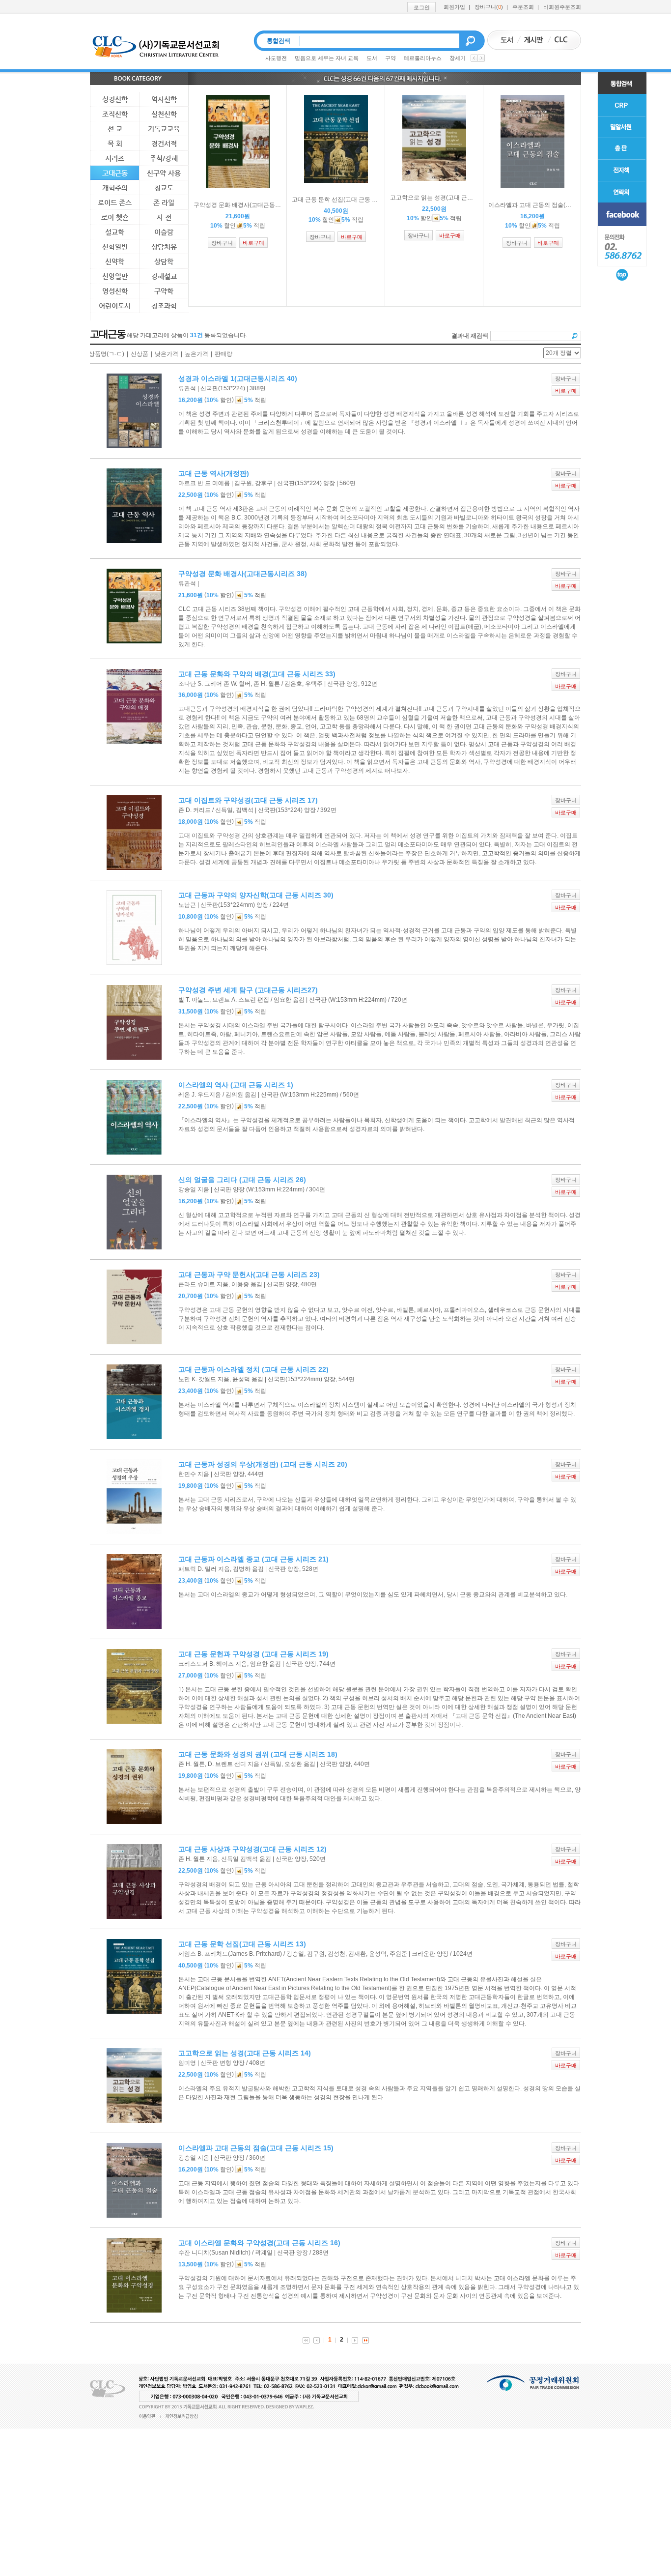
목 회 (115, 144)
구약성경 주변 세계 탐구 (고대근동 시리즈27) (248, 990)
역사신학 (164, 99)
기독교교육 (164, 129)
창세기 (458, 58)
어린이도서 (115, 306)
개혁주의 (115, 188)
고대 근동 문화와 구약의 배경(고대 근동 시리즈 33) (257, 674)
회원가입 (454, 7)
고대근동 (115, 173)
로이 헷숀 (115, 217)
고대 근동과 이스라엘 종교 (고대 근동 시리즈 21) (253, 1559)
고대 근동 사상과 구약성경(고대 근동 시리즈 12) (252, 1849)
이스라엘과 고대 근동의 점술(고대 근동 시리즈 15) (256, 2148)
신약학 (115, 261)
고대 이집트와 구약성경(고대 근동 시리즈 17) (248, 800)
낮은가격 (167, 354)
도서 (372, 58)
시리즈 (115, 158)
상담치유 (164, 247)
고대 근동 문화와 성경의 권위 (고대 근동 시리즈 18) (258, 1754)
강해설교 (164, 276)
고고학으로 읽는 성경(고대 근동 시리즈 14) (245, 2053)
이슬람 (164, 232)
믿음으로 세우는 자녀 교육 (327, 58)
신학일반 (115, 247)
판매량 (224, 354)
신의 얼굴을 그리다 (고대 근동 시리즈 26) (242, 1180)
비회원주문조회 (562, 7)
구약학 (164, 291)
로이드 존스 (115, 203)
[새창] (622, 214)
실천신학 (164, 114)
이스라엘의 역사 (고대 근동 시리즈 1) (236, 1085)
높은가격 (196, 354)
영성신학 (115, 291)
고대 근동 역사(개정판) (214, 473)
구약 (391, 58)
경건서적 (164, 144)
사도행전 (276, 58)
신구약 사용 (164, 173)
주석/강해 (164, 158)
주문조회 (523, 7)
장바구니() (489, 7)
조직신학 (115, 114)
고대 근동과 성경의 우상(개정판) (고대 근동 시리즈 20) (263, 1464)
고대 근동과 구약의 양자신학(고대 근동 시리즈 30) (256, 895)
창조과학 (164, 306)
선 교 (115, 129)
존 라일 (164, 203)
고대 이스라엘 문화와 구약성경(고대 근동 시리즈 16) (259, 2243)
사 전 (164, 217)
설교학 (115, 232)
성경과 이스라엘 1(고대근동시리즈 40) (238, 378)
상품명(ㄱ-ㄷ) (107, 354)
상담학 (164, 261)
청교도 (164, 188)
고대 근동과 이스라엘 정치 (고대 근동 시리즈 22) (253, 1369)
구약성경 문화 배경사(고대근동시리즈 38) (243, 574)
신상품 (140, 354)
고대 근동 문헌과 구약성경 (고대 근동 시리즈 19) (253, 1654)
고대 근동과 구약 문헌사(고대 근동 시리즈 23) (249, 1274)
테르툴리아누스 (423, 58)
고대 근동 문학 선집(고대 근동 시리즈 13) (242, 1944)
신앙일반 (115, 276)
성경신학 (115, 99)
